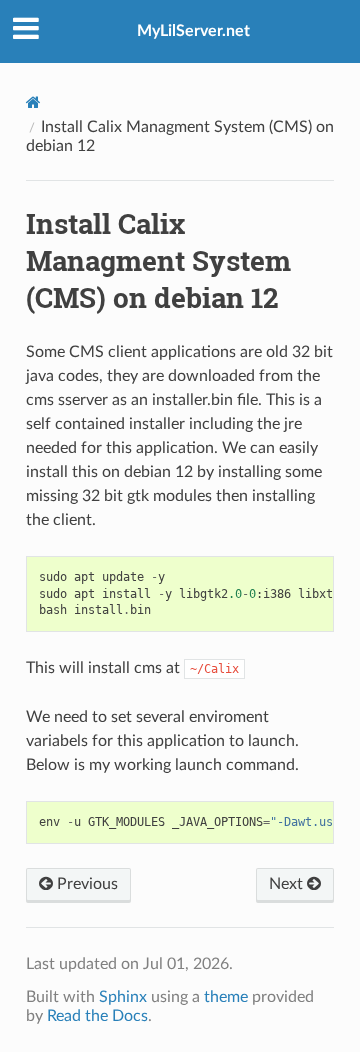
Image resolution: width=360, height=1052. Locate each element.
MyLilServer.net (193, 31)
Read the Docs (97, 1016)
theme (226, 997)
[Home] (33, 102)
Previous (85, 884)
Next (288, 884)
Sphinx (123, 997)
